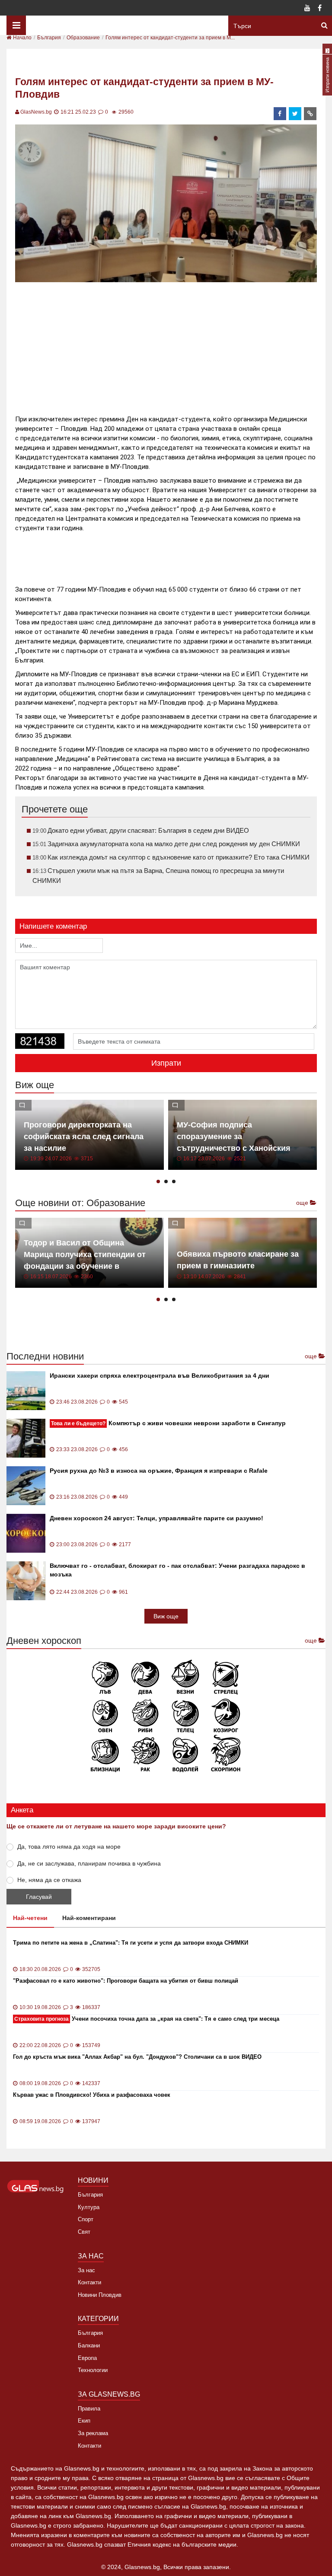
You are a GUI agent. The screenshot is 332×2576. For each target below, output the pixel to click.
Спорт (86, 2219)
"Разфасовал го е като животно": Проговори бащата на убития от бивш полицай (126, 1981)
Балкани (89, 2345)
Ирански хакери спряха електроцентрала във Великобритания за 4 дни (160, 1376)
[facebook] (280, 114)
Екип (84, 2421)
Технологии (93, 2370)
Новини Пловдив (100, 2295)
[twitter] (295, 114)
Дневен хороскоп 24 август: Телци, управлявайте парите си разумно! (156, 1518)
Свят (84, 2232)
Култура (89, 2207)
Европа (87, 2358)
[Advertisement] (172, 345)
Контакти (89, 2282)
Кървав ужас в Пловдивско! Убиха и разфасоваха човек (92, 2095)
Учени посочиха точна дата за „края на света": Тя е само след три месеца (147, 2019)
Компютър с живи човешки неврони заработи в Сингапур (168, 1423)
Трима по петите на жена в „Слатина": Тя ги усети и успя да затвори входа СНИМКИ (131, 1943)
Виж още (166, 1616)
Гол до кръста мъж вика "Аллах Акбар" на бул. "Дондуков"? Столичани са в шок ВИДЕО (137, 2057)
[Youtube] (307, 9)
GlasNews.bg (36, 112)
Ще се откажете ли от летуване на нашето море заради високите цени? (116, 1826)
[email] (310, 114)
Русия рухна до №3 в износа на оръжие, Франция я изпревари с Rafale (159, 1471)
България (90, 2195)
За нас (86, 2270)
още (303, 1203)
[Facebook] (319, 9)
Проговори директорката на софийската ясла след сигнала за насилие (84, 1137)
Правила (89, 2409)
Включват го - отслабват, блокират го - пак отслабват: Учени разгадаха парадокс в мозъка (177, 1570)
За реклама (93, 2433)
